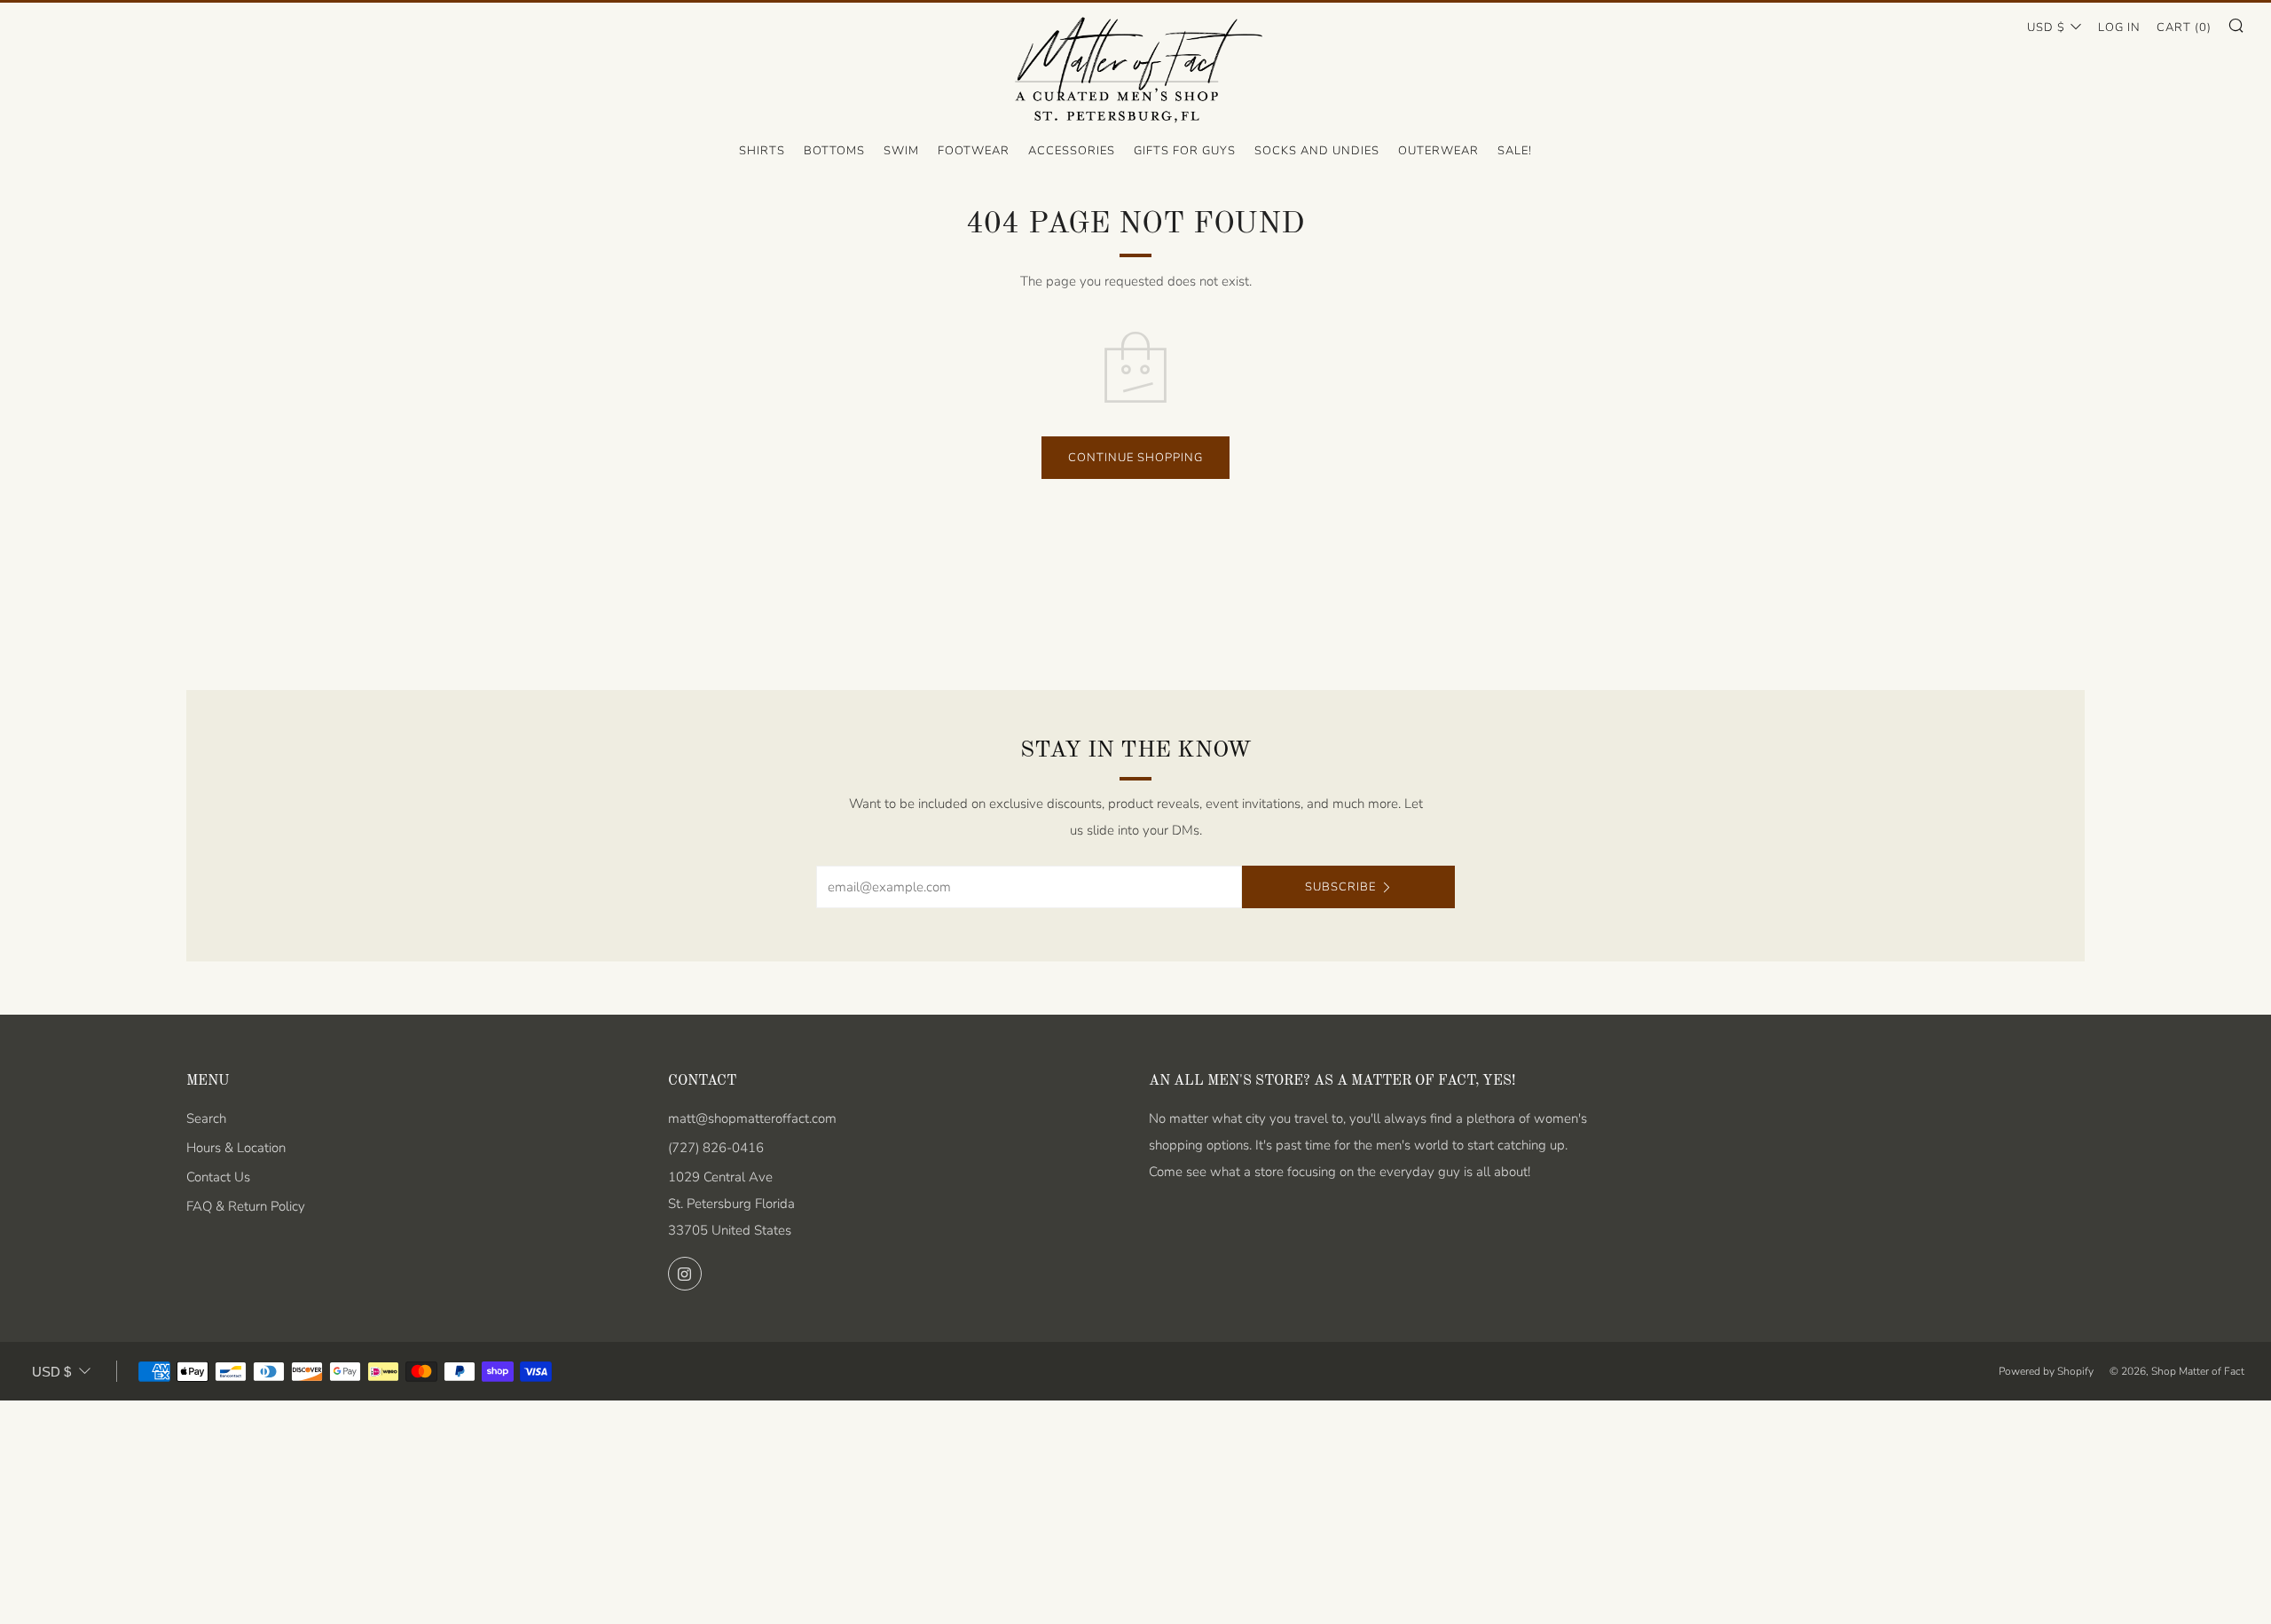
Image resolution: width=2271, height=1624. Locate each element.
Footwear (974, 151)
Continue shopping (1135, 458)
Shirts (762, 151)
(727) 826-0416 (716, 1148)
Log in (2119, 27)
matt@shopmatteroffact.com (752, 1118)
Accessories (1072, 151)
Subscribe (1340, 887)
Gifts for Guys (1185, 151)
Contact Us (218, 1177)
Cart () (2184, 27)
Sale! (1515, 151)
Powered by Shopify (2046, 1371)
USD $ (2046, 27)
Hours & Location (236, 1148)
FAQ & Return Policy (246, 1206)
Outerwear (1438, 151)
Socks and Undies (1317, 151)
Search (206, 1118)
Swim (901, 151)
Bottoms (834, 151)
